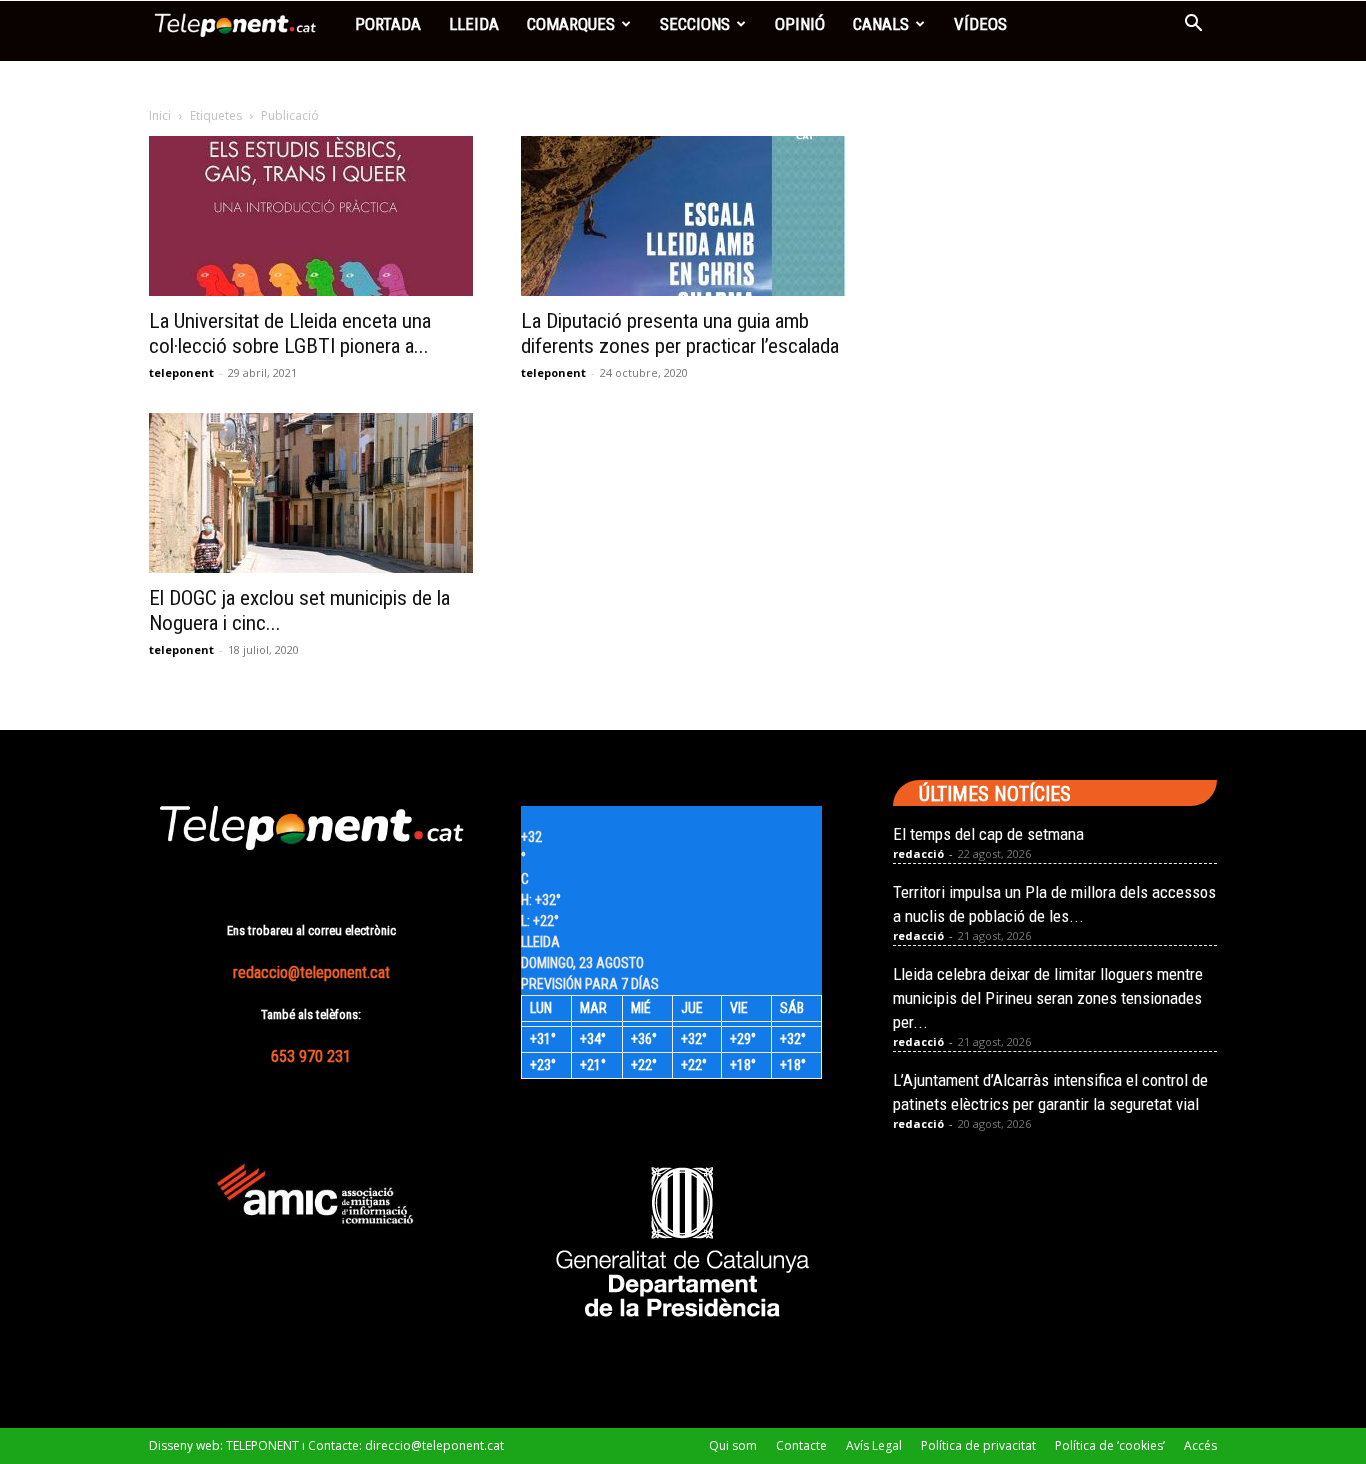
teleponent (181, 372)
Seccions (695, 24)
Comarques (571, 24)
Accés (1200, 1445)
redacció (918, 853)
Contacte (801, 1445)
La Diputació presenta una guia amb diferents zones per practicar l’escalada (680, 333)
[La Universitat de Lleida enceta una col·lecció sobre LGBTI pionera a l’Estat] (311, 216)
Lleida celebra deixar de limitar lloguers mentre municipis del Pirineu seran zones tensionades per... (1048, 998)
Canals (881, 24)
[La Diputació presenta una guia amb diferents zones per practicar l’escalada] (683, 216)
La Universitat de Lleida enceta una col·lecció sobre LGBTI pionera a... (290, 333)
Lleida (474, 24)
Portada (388, 24)
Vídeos (980, 24)
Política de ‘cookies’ (1110, 1445)
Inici (160, 115)
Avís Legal (874, 1445)
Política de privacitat (978, 1445)
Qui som (733, 1445)
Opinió (800, 24)
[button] (1193, 25)
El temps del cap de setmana (988, 834)
